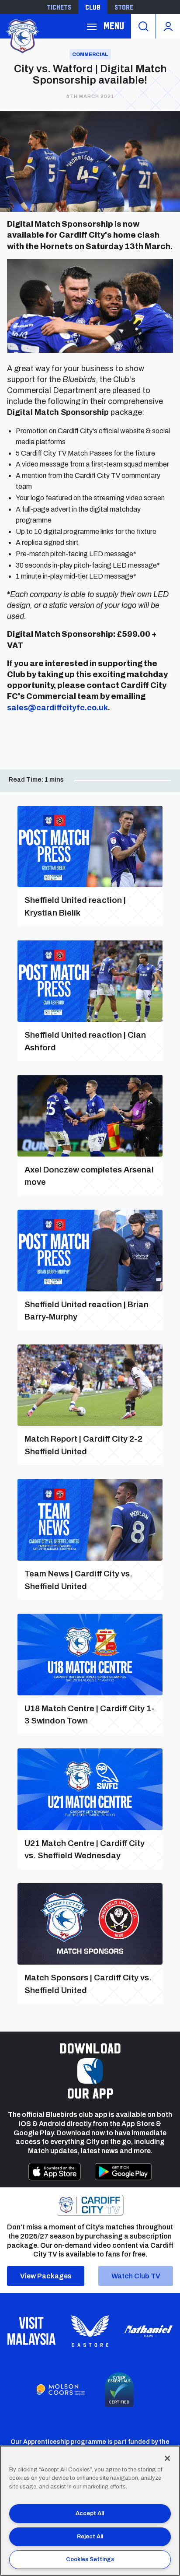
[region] (90, 2511)
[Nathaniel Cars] (149, 2331)
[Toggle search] (143, 26)
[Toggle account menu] (168, 26)
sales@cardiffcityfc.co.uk (57, 708)
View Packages (46, 2276)
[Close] (167, 2458)
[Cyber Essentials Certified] (119, 2390)
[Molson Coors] (61, 2390)
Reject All (90, 2537)
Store (124, 7)
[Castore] (90, 2331)
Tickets (59, 7)
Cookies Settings (90, 2559)
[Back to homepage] (22, 35)
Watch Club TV (136, 2276)
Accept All (90, 2513)
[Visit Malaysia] (31, 2331)
